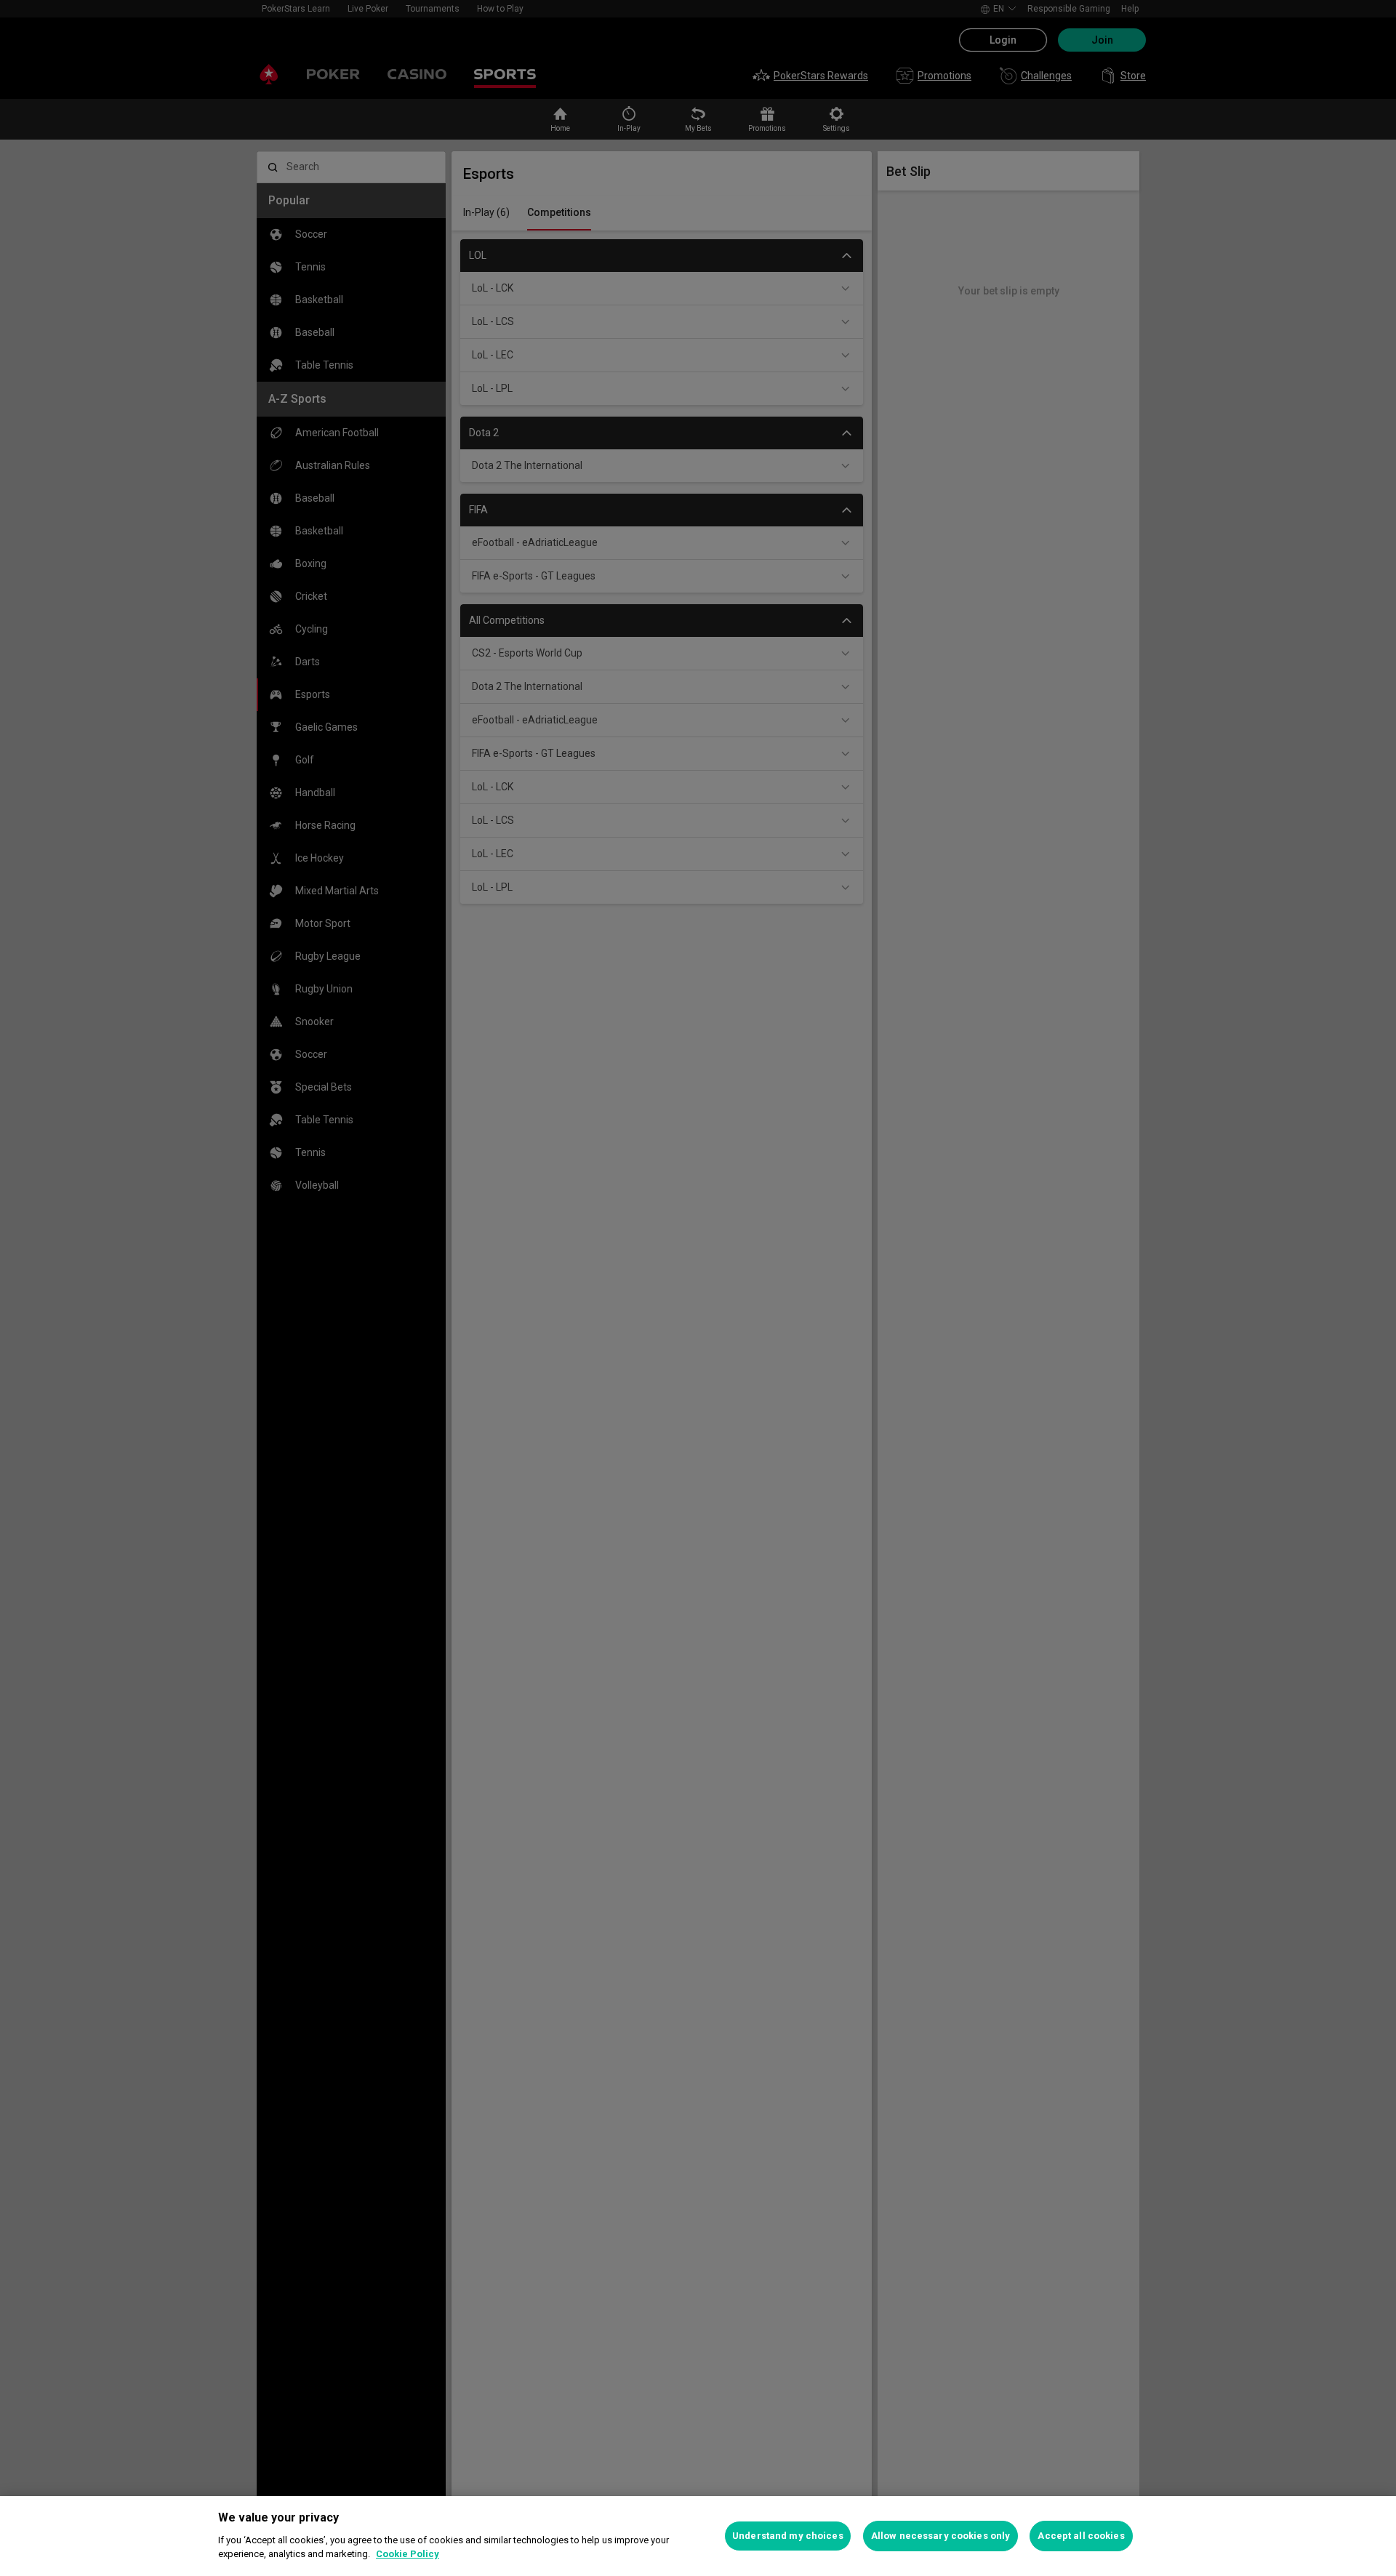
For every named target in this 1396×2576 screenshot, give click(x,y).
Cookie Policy (408, 2554)
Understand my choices (788, 2536)
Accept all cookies (1081, 2536)
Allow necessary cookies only (941, 2536)
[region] (698, 2536)
